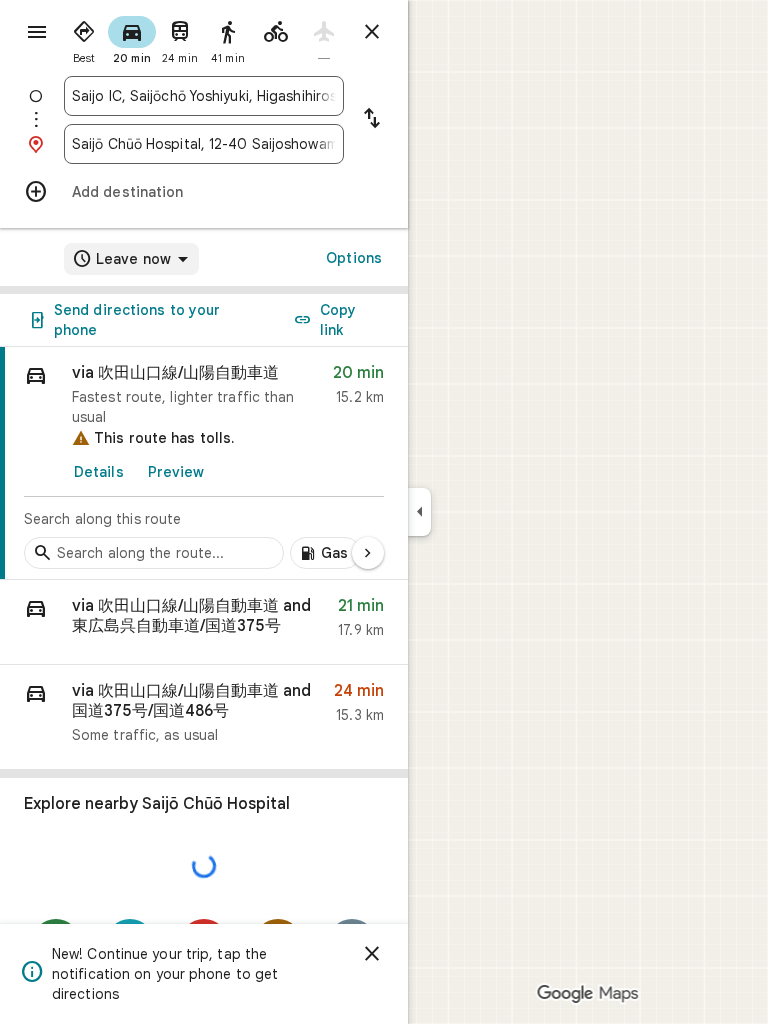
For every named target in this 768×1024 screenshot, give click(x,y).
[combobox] (204, 96)
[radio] (84, 38)
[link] (204, 463)
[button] (204, 622)
